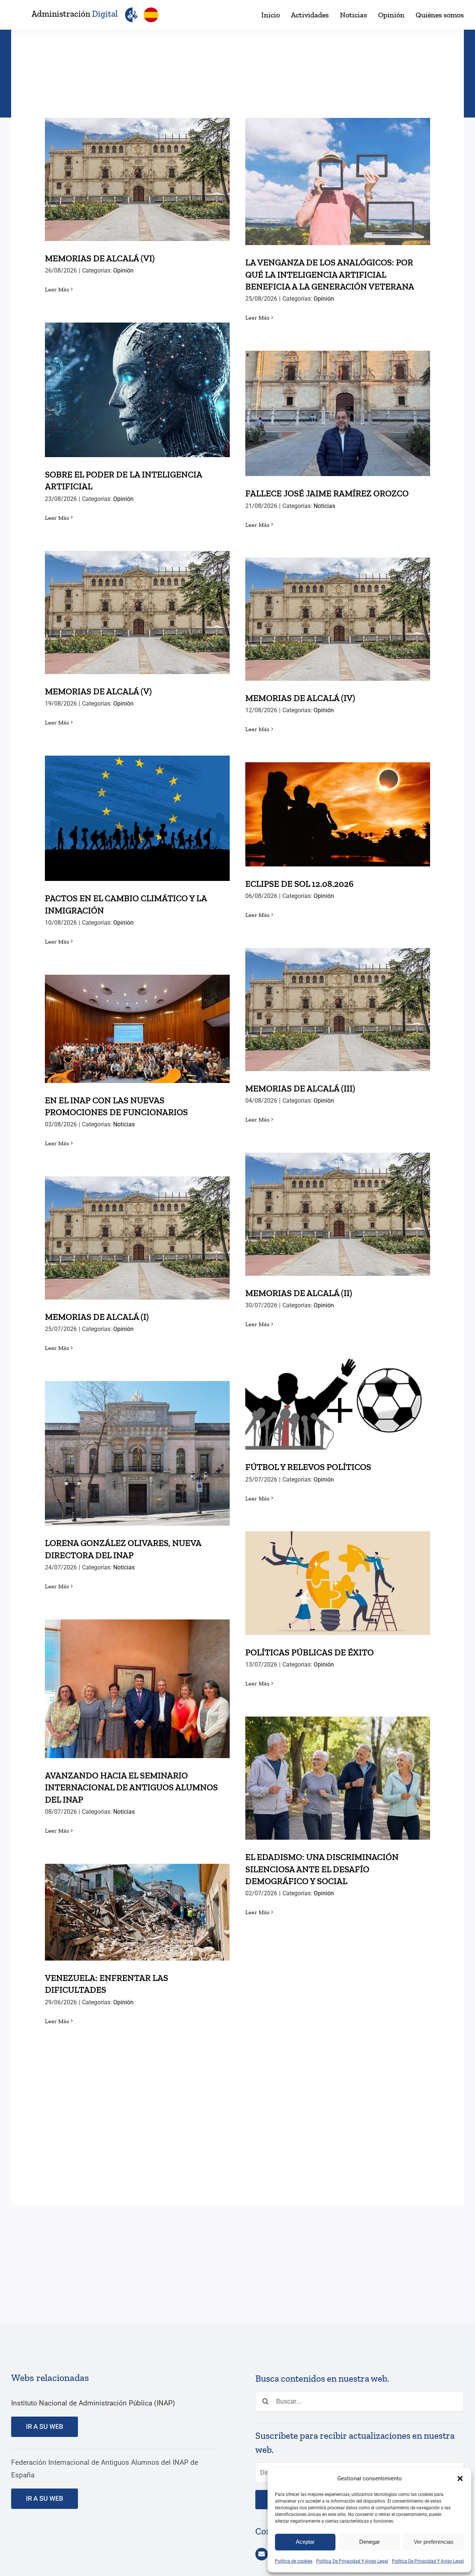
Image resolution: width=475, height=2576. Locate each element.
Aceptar (305, 2542)
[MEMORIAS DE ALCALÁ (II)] (338, 1214)
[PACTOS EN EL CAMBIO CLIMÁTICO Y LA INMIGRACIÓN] (137, 818)
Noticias (324, 506)
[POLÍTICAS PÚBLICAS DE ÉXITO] (338, 1583)
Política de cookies (294, 2561)
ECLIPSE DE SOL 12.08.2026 (338, 807)
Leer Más (57, 289)
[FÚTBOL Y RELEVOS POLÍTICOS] (338, 1403)
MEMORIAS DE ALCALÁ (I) (137, 1230)
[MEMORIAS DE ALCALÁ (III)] (338, 1010)
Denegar (370, 2542)
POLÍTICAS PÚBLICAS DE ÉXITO (338, 1576)
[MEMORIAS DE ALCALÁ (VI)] (137, 179)
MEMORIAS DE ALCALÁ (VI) (137, 172)
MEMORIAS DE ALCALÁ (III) (338, 1002)
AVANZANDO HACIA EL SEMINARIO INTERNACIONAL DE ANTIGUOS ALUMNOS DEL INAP (137, 1670)
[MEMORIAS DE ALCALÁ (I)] (137, 1238)
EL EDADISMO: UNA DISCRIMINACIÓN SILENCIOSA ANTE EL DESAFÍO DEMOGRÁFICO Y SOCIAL (338, 1759)
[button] (460, 2478)
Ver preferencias (434, 2542)
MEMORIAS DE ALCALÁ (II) (338, 1207)
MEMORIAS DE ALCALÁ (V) (137, 605)
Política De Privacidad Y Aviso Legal (352, 2561)
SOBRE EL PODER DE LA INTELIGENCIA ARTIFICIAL (137, 377)
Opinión (123, 270)
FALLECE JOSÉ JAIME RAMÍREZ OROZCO (338, 406)
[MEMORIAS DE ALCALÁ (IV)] (338, 619)
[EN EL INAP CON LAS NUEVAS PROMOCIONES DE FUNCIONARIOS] (137, 1029)
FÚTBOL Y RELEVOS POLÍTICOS (338, 1396)
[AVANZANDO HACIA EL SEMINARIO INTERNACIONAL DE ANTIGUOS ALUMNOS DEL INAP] (137, 1689)
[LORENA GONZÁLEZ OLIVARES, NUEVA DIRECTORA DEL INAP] (137, 1453)
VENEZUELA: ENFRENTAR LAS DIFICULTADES (137, 1899)
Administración (75, 14)
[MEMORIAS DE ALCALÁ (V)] (137, 612)
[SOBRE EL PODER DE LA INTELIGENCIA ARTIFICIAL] (137, 390)
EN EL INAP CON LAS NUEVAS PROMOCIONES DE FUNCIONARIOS (137, 1016)
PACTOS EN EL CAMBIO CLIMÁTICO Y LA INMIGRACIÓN (137, 805)
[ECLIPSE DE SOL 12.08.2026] (338, 814)
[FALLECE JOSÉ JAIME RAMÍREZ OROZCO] (338, 413)
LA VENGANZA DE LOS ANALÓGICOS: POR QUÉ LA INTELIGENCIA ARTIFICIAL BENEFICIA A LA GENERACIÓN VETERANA (338, 163)
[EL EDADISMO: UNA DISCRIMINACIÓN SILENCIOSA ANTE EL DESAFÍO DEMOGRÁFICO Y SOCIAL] (338, 1778)
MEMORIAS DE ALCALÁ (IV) (338, 612)
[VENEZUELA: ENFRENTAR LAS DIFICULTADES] (137, 1912)
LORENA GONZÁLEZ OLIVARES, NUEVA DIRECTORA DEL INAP (137, 1440)
